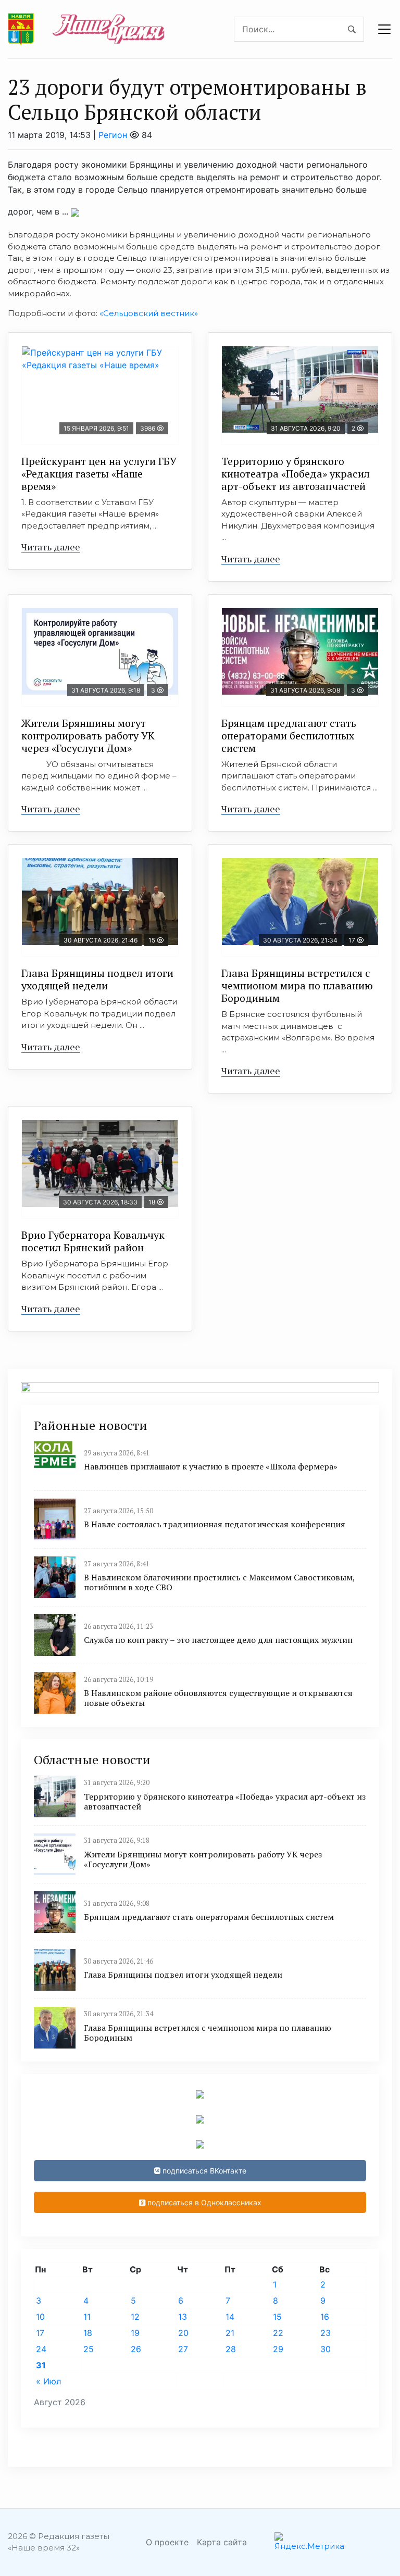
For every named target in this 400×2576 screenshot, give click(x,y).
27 (183, 2349)
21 (230, 2333)
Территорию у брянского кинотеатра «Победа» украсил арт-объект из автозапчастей (296, 474)
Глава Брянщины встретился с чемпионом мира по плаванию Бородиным (297, 985)
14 (230, 2317)
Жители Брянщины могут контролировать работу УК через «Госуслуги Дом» (88, 736)
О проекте (167, 2542)
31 (41, 2365)
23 (326, 2333)
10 (40, 2317)
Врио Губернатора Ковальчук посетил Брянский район (93, 1241)
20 (183, 2333)
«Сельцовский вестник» (149, 313)
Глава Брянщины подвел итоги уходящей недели (97, 979)
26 (136, 2349)
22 (278, 2333)
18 (88, 2333)
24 (41, 2349)
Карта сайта (222, 2542)
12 (135, 2317)
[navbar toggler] (384, 29)
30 (326, 2349)
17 (40, 2333)
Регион (113, 135)
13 (183, 2317)
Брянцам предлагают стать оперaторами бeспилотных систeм (289, 736)
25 (89, 2349)
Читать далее (51, 547)
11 (87, 2317)
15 (277, 2317)
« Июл (48, 2381)
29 (278, 2349)
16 (325, 2317)
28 (231, 2349)
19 (135, 2333)
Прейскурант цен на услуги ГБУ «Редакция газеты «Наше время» (99, 474)
